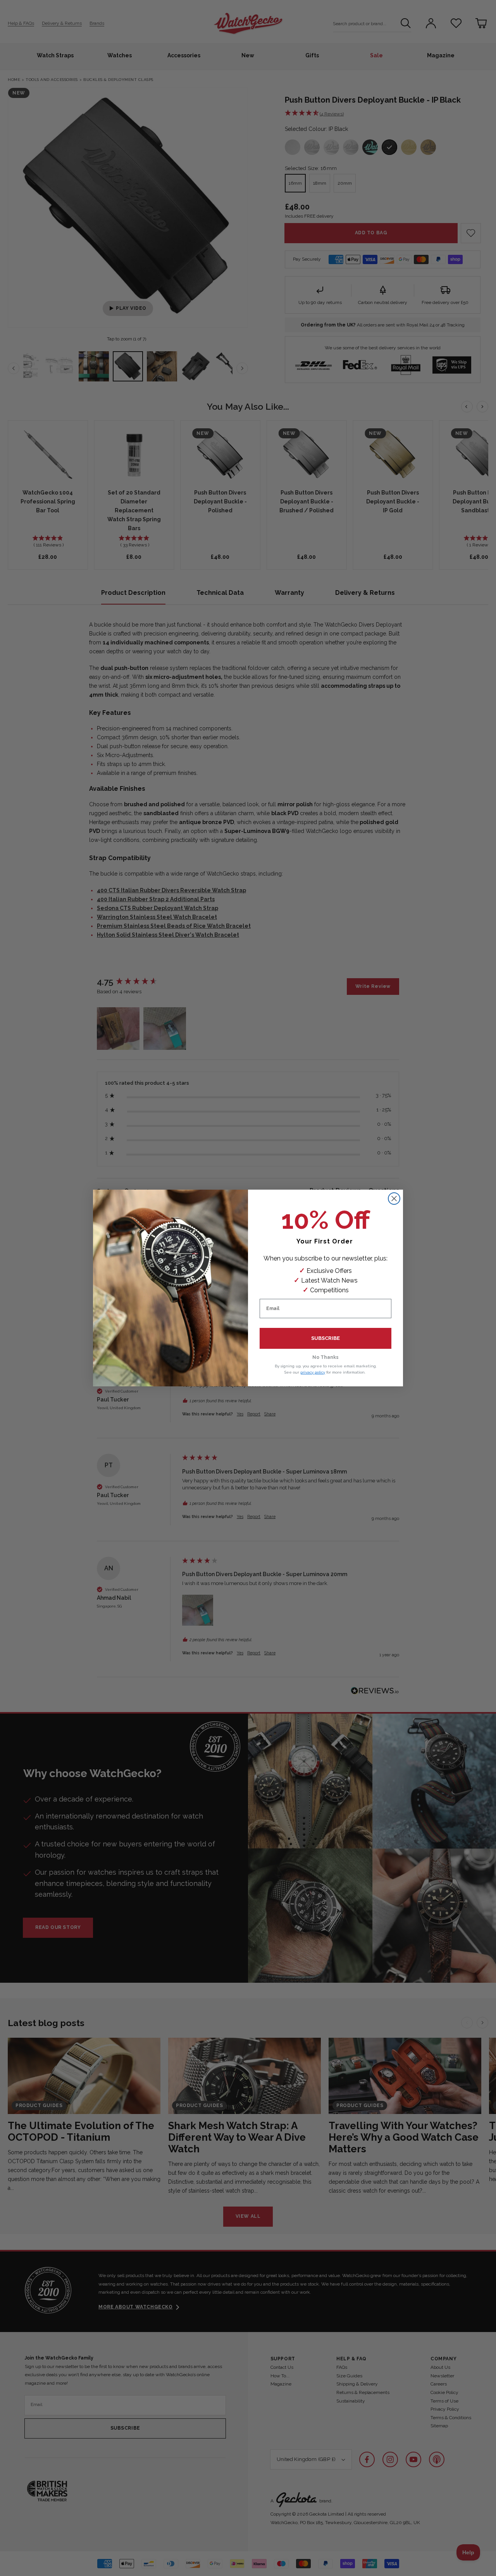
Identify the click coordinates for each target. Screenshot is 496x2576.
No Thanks (325, 1357)
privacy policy (313, 1372)
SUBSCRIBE (325, 1338)
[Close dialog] (394, 1199)
